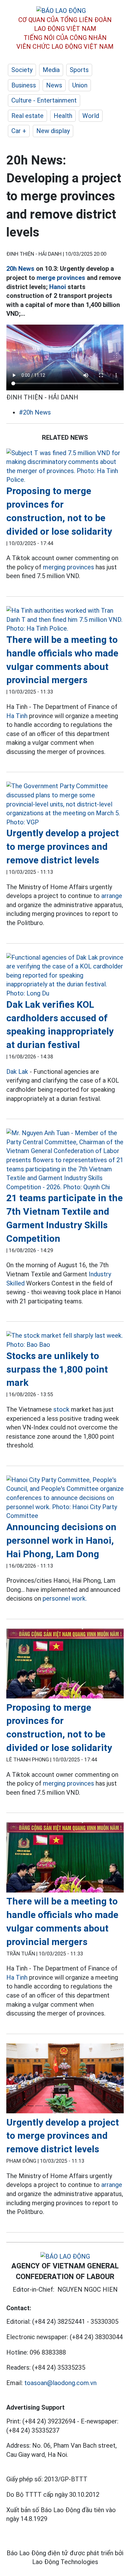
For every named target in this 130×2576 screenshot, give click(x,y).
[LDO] (65, 466)
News (54, 85)
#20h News (35, 412)
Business (24, 85)
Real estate (27, 116)
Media (51, 70)
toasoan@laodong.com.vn (60, 2383)
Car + (19, 131)
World (91, 116)
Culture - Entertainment (44, 100)
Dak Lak (17, 1072)
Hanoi (58, 287)
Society (22, 70)
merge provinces (61, 278)
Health (63, 116)
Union (80, 85)
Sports (79, 70)
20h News (20, 269)
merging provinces (68, 567)
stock (61, 1409)
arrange (112, 896)
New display (53, 131)
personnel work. (65, 1598)
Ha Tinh (17, 716)
